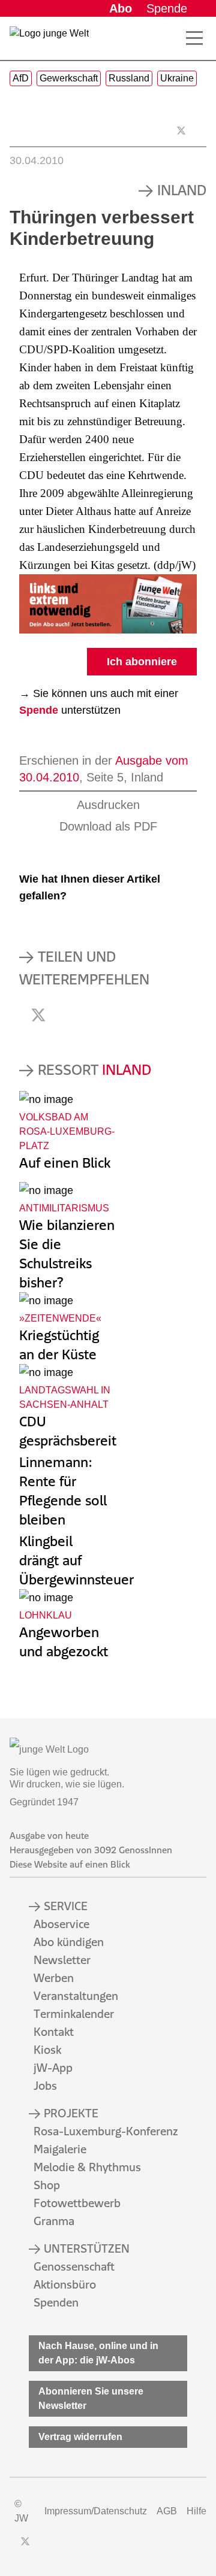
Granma (54, 2221)
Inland (182, 190)
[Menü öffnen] (194, 38)
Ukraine (177, 78)
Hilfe (196, 2511)
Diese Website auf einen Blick (70, 1864)
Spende (167, 8)
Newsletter (62, 1960)
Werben (54, 1978)
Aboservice (61, 1924)
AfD (21, 78)
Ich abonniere (142, 662)
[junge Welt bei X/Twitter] (25, 2541)
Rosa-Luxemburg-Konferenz (106, 2131)
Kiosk (47, 2050)
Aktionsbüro (65, 2284)
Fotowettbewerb (77, 2203)
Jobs (45, 2086)
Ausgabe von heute (49, 1836)
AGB (167, 2511)
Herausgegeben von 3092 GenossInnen (91, 1850)
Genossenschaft (74, 2266)
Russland (129, 78)
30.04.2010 (37, 160)
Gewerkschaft (69, 78)
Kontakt (54, 2032)
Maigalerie (60, 2149)
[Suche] (173, 38)
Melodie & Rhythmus (87, 2167)
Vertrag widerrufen (80, 2437)
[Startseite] (49, 41)
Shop (47, 2185)
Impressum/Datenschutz (96, 2511)
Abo (121, 8)
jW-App (53, 2068)
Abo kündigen (69, 1942)
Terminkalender (74, 2014)
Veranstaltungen (76, 1996)
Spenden (56, 2302)
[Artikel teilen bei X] (181, 131)
